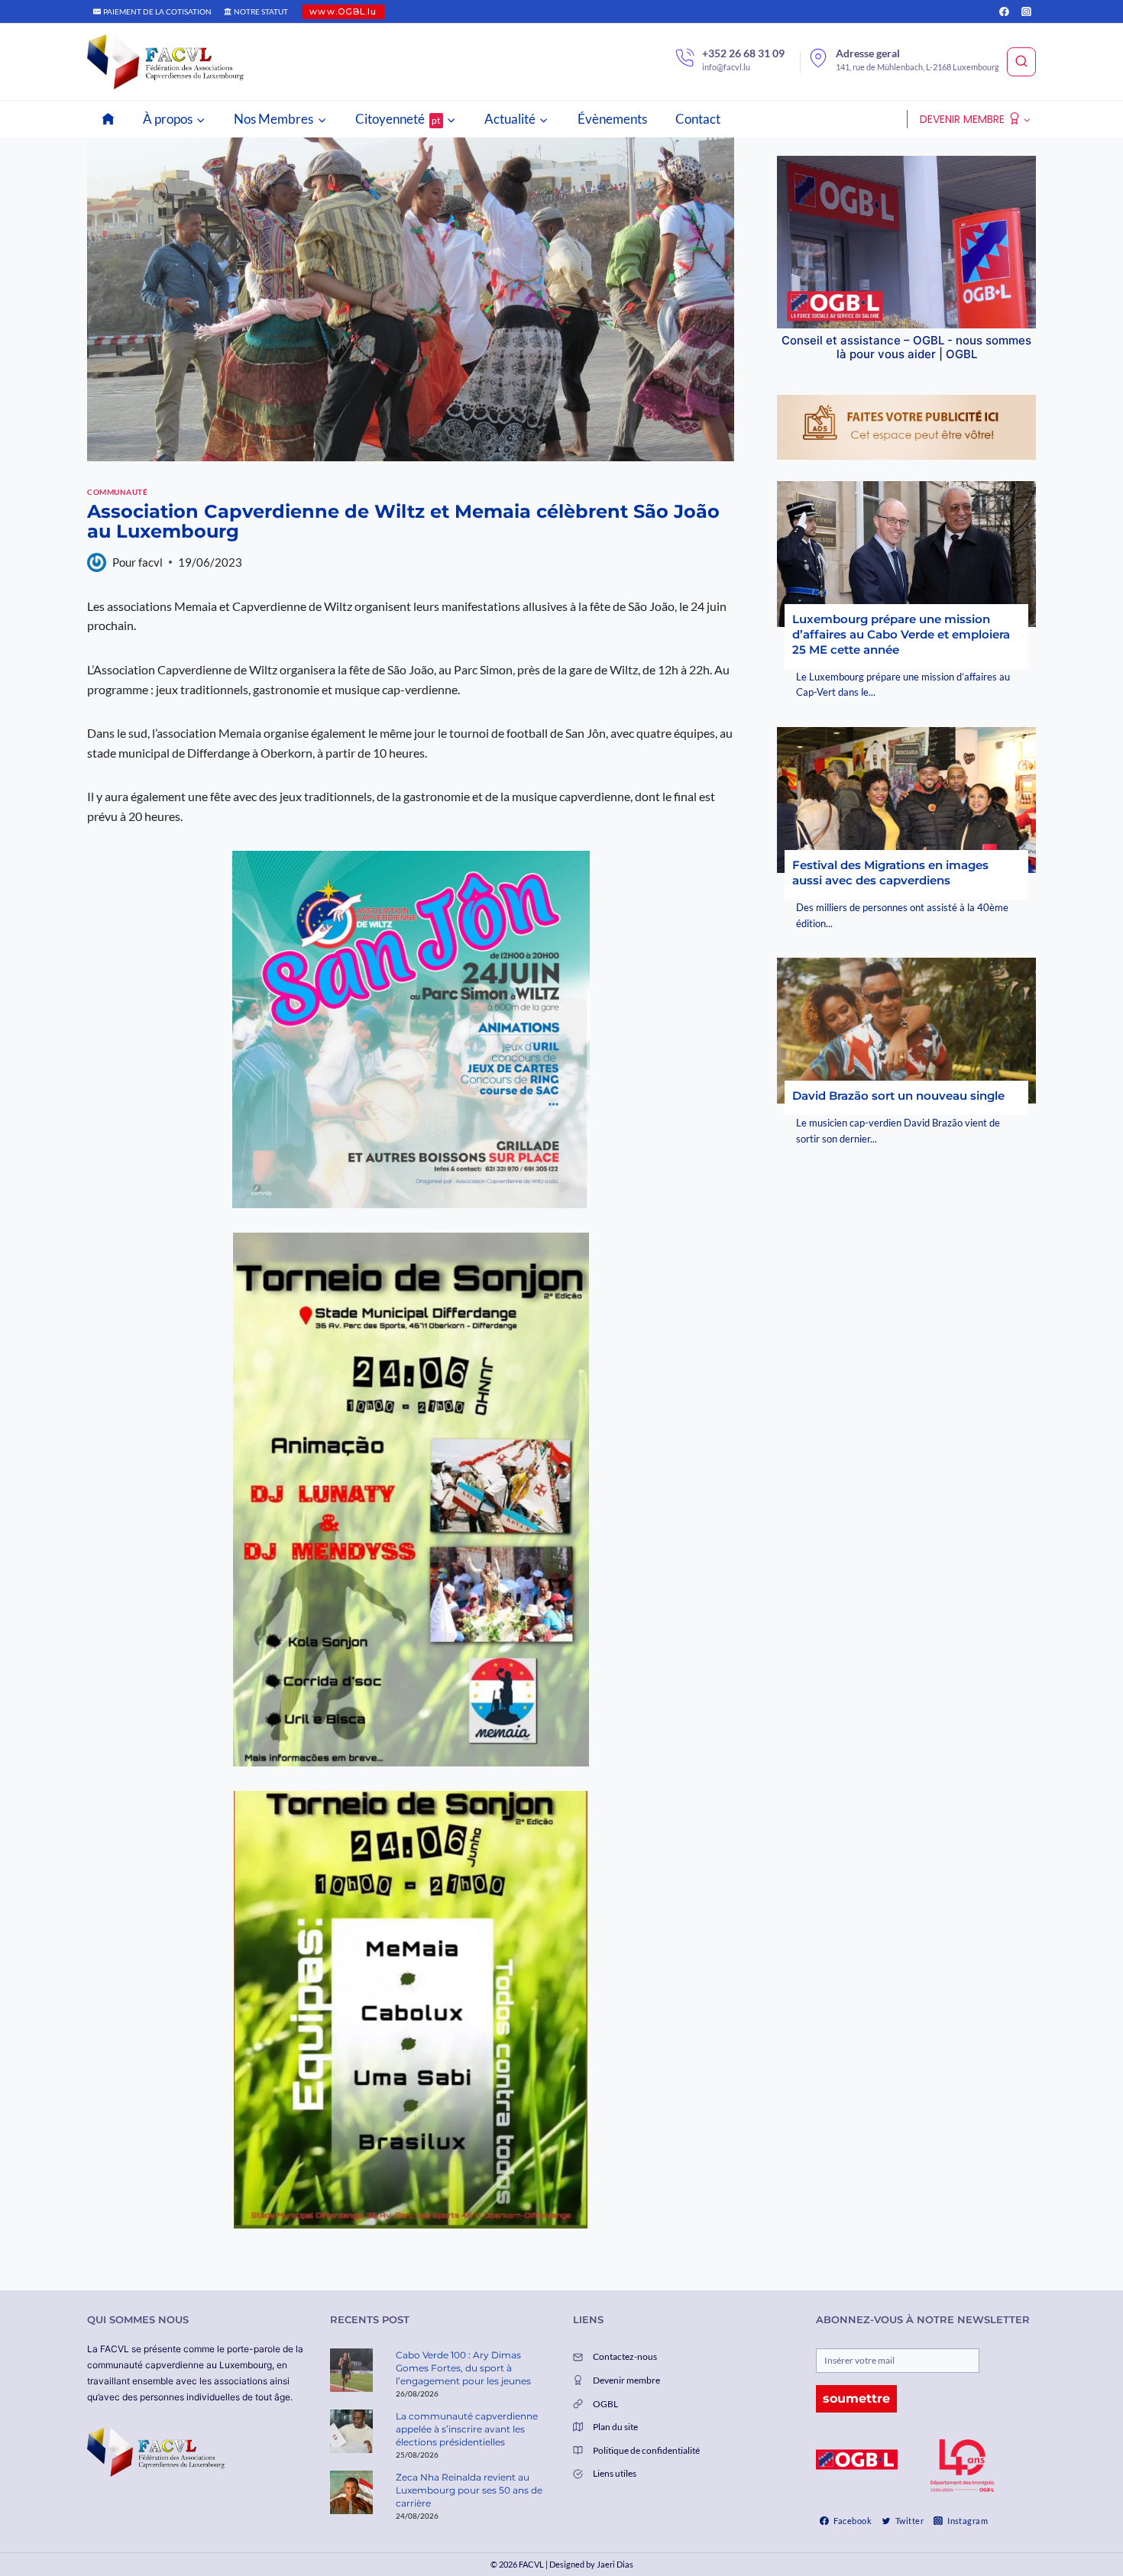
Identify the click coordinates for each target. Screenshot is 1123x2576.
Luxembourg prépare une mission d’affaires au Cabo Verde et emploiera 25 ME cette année (901, 634)
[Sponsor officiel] (857, 2460)
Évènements (612, 119)
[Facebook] (1004, 11)
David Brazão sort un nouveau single (898, 1096)
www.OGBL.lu (343, 11)
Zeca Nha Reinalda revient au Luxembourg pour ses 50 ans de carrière (469, 2490)
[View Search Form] (1021, 62)
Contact (698, 119)
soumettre (856, 2398)
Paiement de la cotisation (157, 11)
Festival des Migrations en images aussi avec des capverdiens (890, 873)
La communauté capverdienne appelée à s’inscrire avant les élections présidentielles (467, 2429)
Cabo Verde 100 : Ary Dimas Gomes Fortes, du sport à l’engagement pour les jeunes (463, 2368)
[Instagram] (1026, 11)
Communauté (117, 492)
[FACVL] (165, 62)
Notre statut (261, 11)
